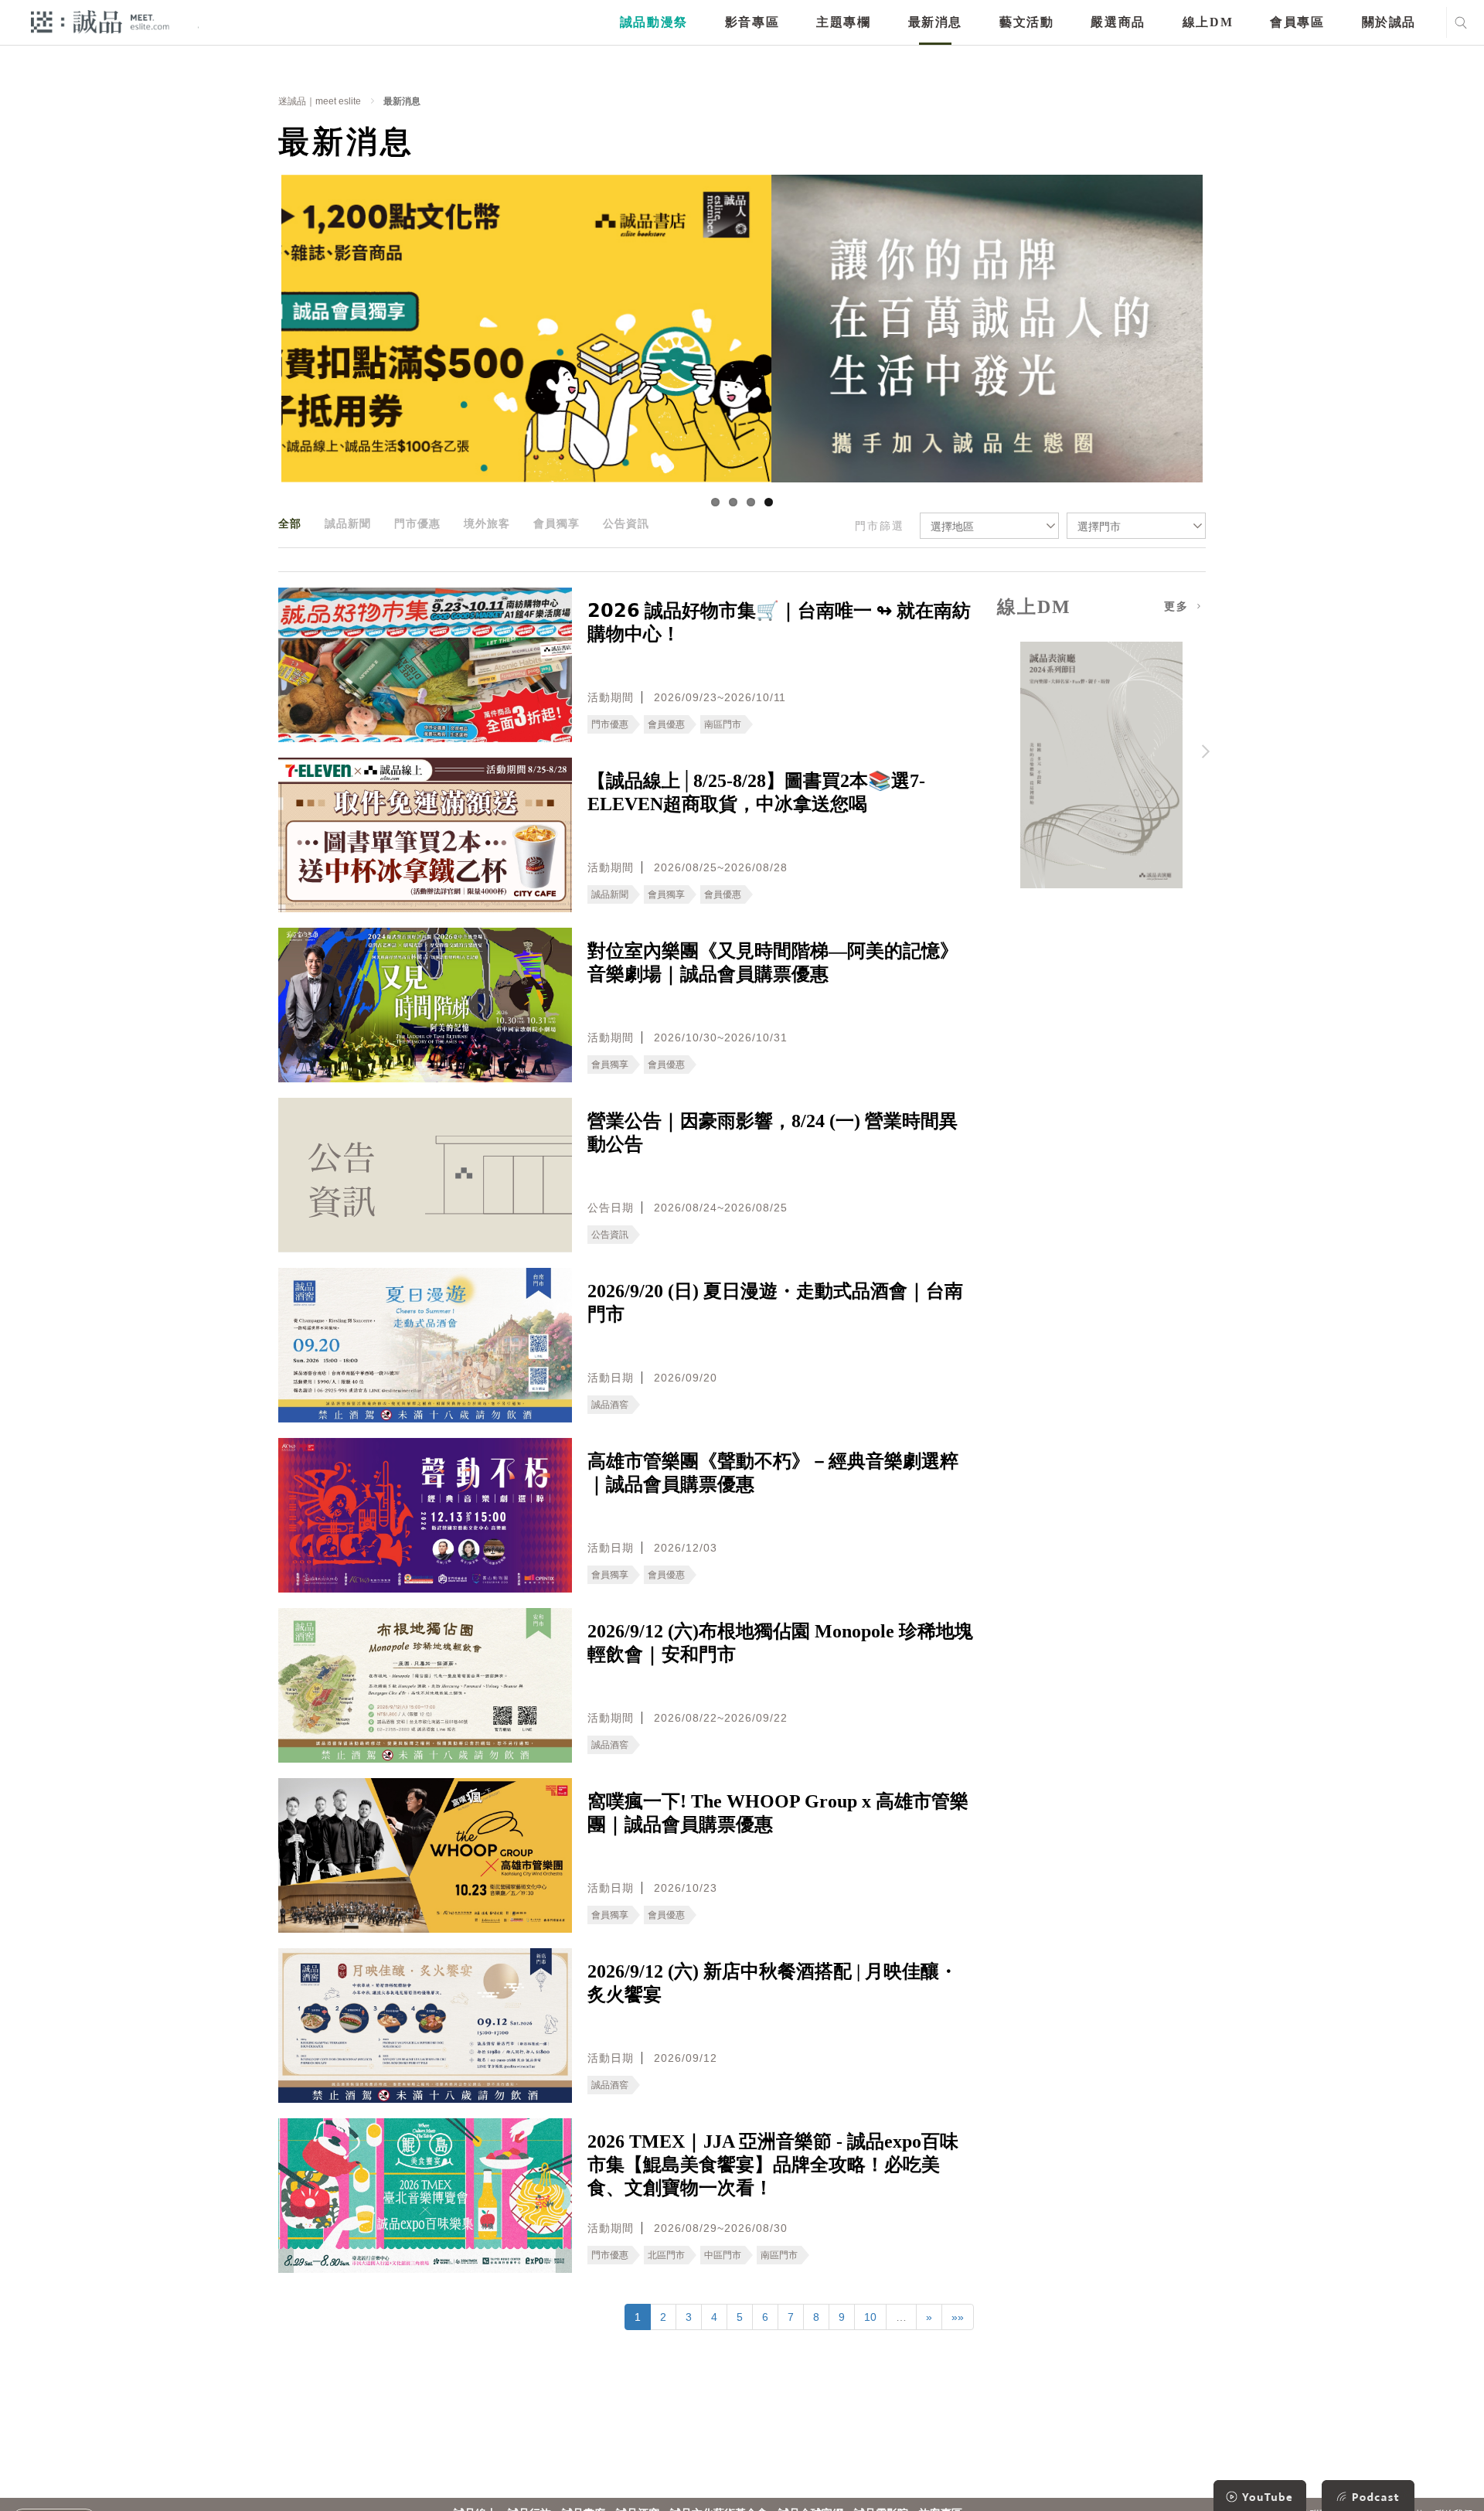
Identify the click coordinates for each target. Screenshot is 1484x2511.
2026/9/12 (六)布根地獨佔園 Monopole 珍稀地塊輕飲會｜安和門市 (780, 1643)
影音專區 (752, 22)
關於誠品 (1389, 22)
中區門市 (723, 2255)
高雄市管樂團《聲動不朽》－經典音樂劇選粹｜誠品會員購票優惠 (773, 1473)
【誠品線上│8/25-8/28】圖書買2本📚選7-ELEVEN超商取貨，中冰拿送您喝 (756, 792)
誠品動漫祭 (654, 22)
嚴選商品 (1118, 22)
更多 (1179, 606)
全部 (290, 523)
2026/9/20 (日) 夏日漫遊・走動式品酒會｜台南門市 (775, 1303)
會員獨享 (556, 523)
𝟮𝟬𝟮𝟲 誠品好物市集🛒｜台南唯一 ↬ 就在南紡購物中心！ (779, 622)
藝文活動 (1026, 22)
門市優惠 (417, 523)
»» (958, 2317)
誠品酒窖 (610, 1405)
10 (870, 2317)
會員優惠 (666, 724)
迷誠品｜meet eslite (320, 101)
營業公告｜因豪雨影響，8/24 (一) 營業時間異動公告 (773, 1133)
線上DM (1208, 22)
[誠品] (100, 21)
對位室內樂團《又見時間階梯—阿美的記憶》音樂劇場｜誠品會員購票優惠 (773, 962)
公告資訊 (626, 523)
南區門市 (723, 724)
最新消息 (935, 22)
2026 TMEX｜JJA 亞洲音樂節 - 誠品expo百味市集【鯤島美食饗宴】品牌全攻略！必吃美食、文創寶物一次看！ (773, 2165)
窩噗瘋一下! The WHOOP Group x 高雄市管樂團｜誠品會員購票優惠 (778, 1813)
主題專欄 (843, 22)
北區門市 (666, 2255)
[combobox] (989, 526)
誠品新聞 (348, 523)
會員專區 (1297, 22)
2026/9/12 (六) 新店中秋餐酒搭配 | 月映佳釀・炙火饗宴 (773, 1983)
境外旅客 (487, 523)
